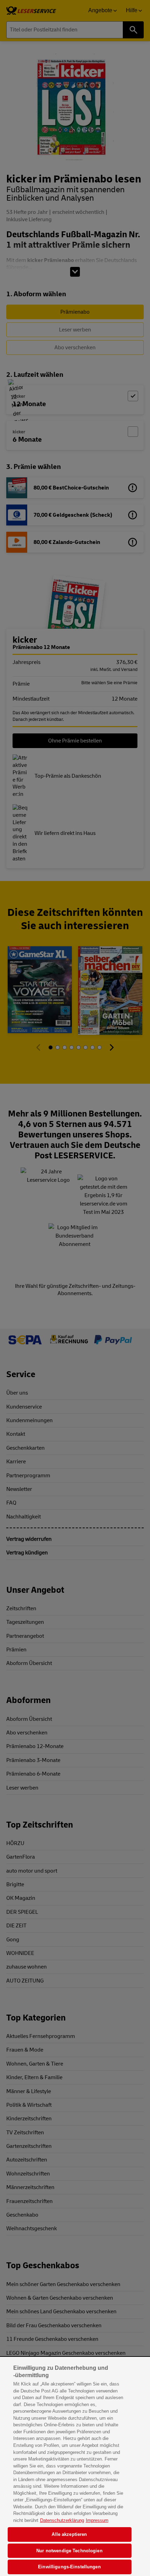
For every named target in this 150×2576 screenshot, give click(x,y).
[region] (75, 2467)
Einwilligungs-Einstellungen (69, 2567)
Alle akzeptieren (69, 2534)
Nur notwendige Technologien (69, 2551)
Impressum (97, 2520)
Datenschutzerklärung (62, 2520)
